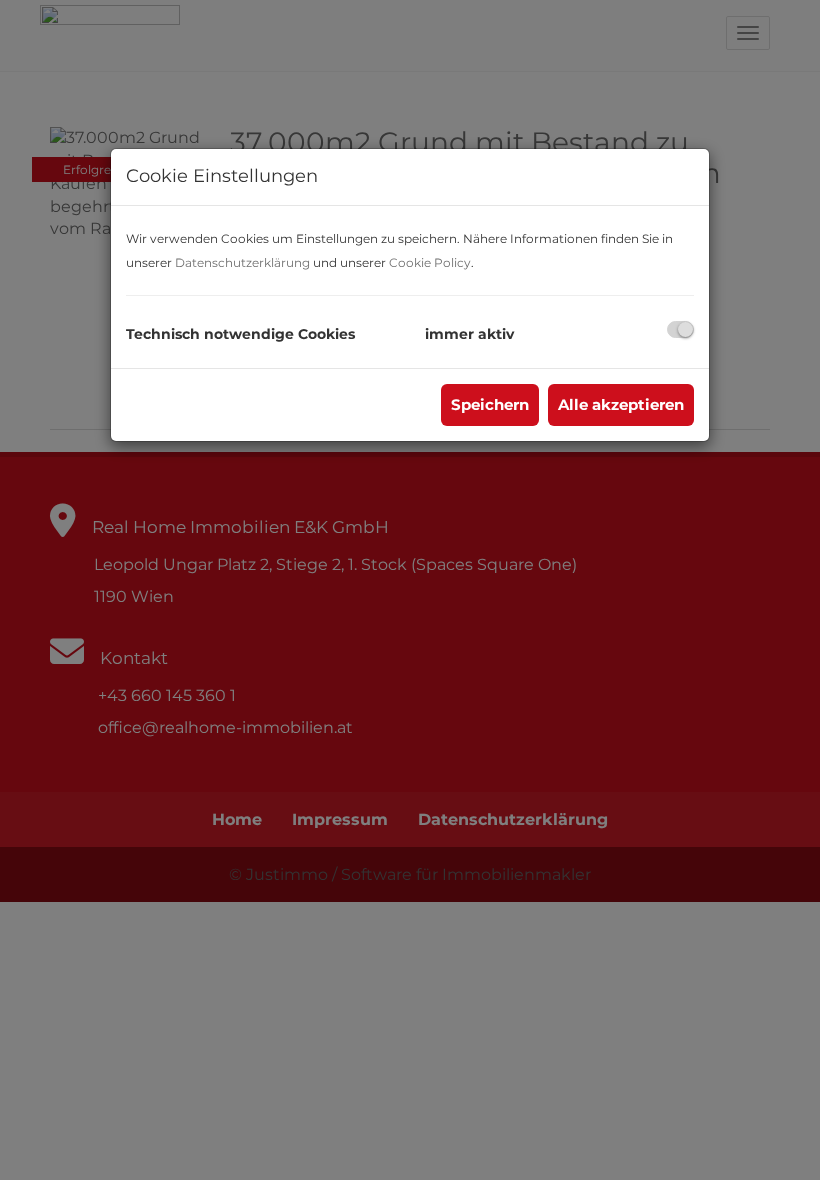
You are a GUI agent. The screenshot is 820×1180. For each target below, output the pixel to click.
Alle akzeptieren (621, 404)
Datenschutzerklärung (242, 262)
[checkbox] (680, 329)
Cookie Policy (430, 262)
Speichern (490, 404)
